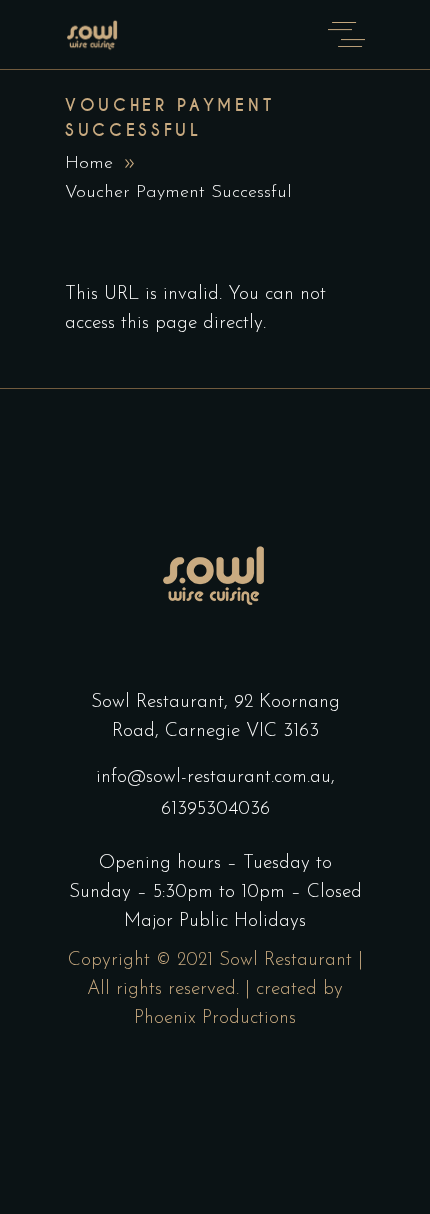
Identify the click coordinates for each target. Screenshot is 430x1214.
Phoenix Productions (215, 1018)
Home (89, 164)
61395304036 (215, 809)
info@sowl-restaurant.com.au (213, 777)
